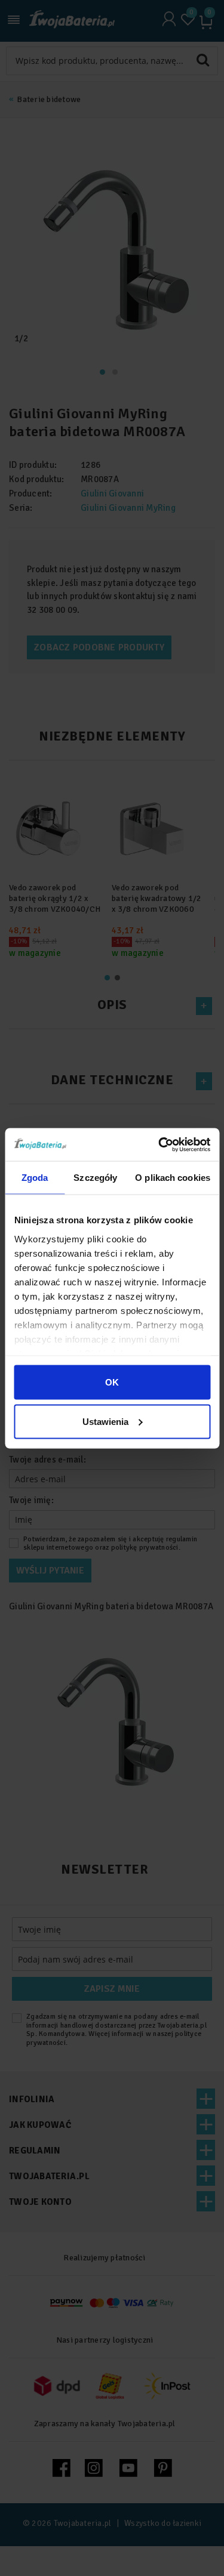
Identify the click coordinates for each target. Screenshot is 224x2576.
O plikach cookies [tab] (173, 1178)
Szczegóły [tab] (95, 1178)
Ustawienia (105, 1421)
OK (112, 1382)
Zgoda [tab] (35, 1178)
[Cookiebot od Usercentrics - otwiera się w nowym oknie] (159, 1144)
